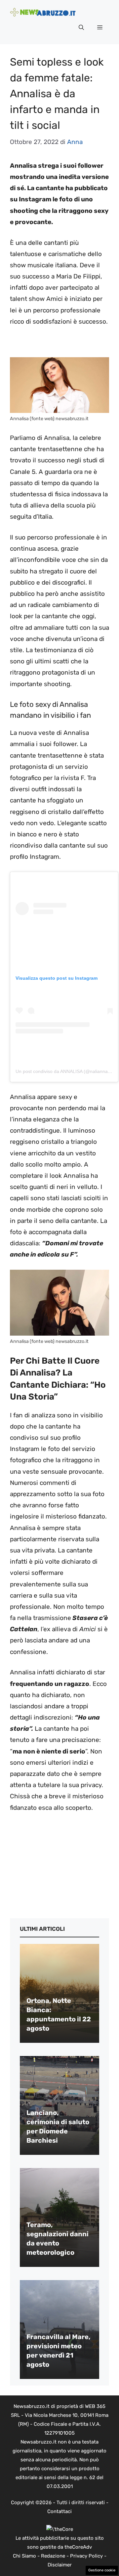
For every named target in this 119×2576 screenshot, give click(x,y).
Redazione (53, 2556)
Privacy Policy (86, 2556)
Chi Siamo (24, 2556)
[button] (81, 28)
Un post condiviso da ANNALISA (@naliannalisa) (66, 1071)
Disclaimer (60, 2565)
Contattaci (59, 2511)
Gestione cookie (102, 2570)
